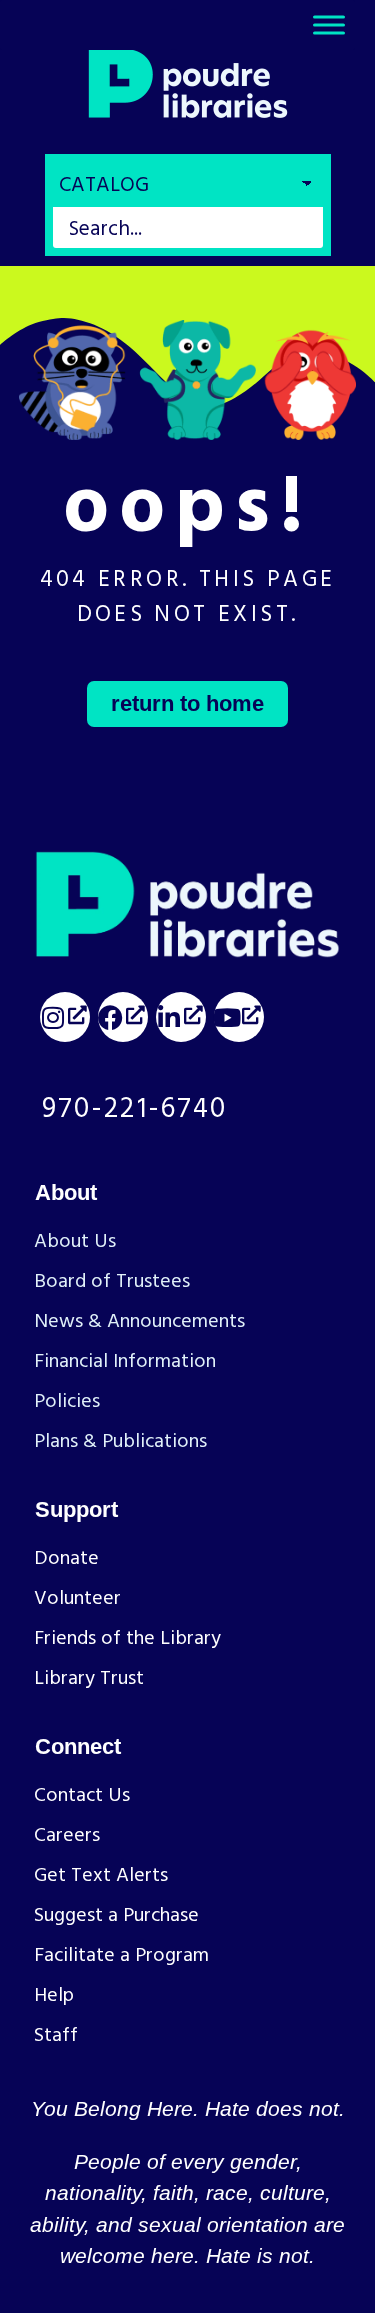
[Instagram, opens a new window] (65, 1017)
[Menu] (329, 25)
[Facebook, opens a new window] (123, 1017)
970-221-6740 (134, 1106)
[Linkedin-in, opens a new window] (181, 1017)
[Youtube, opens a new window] (239, 1017)
